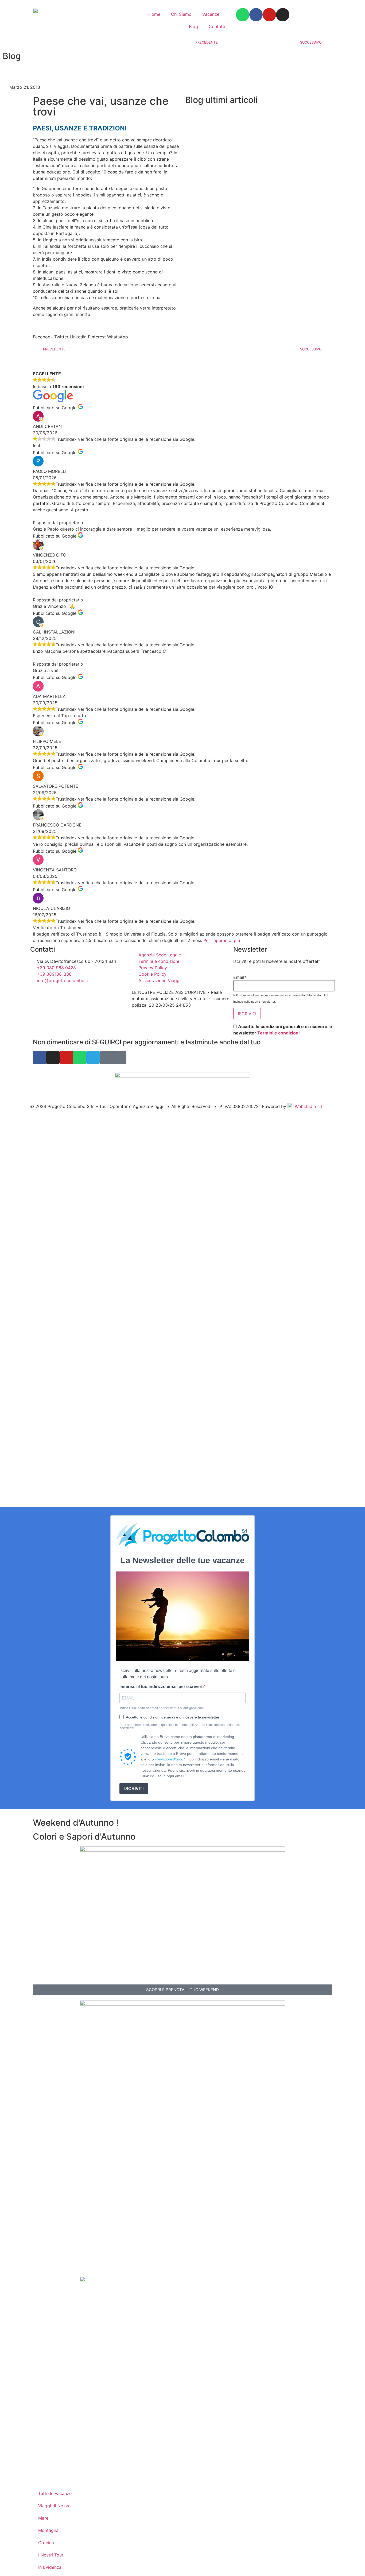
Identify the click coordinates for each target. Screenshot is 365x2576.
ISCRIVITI (134, 1789)
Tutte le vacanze (55, 2493)
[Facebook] (256, 15)
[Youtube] (269, 15)
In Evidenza (50, 2567)
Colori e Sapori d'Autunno (84, 1837)
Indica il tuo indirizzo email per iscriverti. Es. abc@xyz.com (162, 1708)
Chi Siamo (181, 14)
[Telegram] (93, 1057)
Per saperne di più (222, 940)
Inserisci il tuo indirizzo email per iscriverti (162, 1687)
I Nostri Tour (51, 2555)
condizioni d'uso (168, 1759)
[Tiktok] (120, 1057)
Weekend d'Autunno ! (76, 1823)
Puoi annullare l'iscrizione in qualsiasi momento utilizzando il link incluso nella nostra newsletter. (181, 1727)
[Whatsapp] (243, 15)
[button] (43, 334)
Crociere (47, 2543)
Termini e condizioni (278, 1033)
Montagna (48, 2530)
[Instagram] (283, 15)
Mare (43, 2518)
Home (154, 14)
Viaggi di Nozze (54, 2506)
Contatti (217, 26)
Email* (240, 977)
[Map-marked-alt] (106, 1057)
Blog (193, 26)
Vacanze (211, 14)
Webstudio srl (308, 1106)
